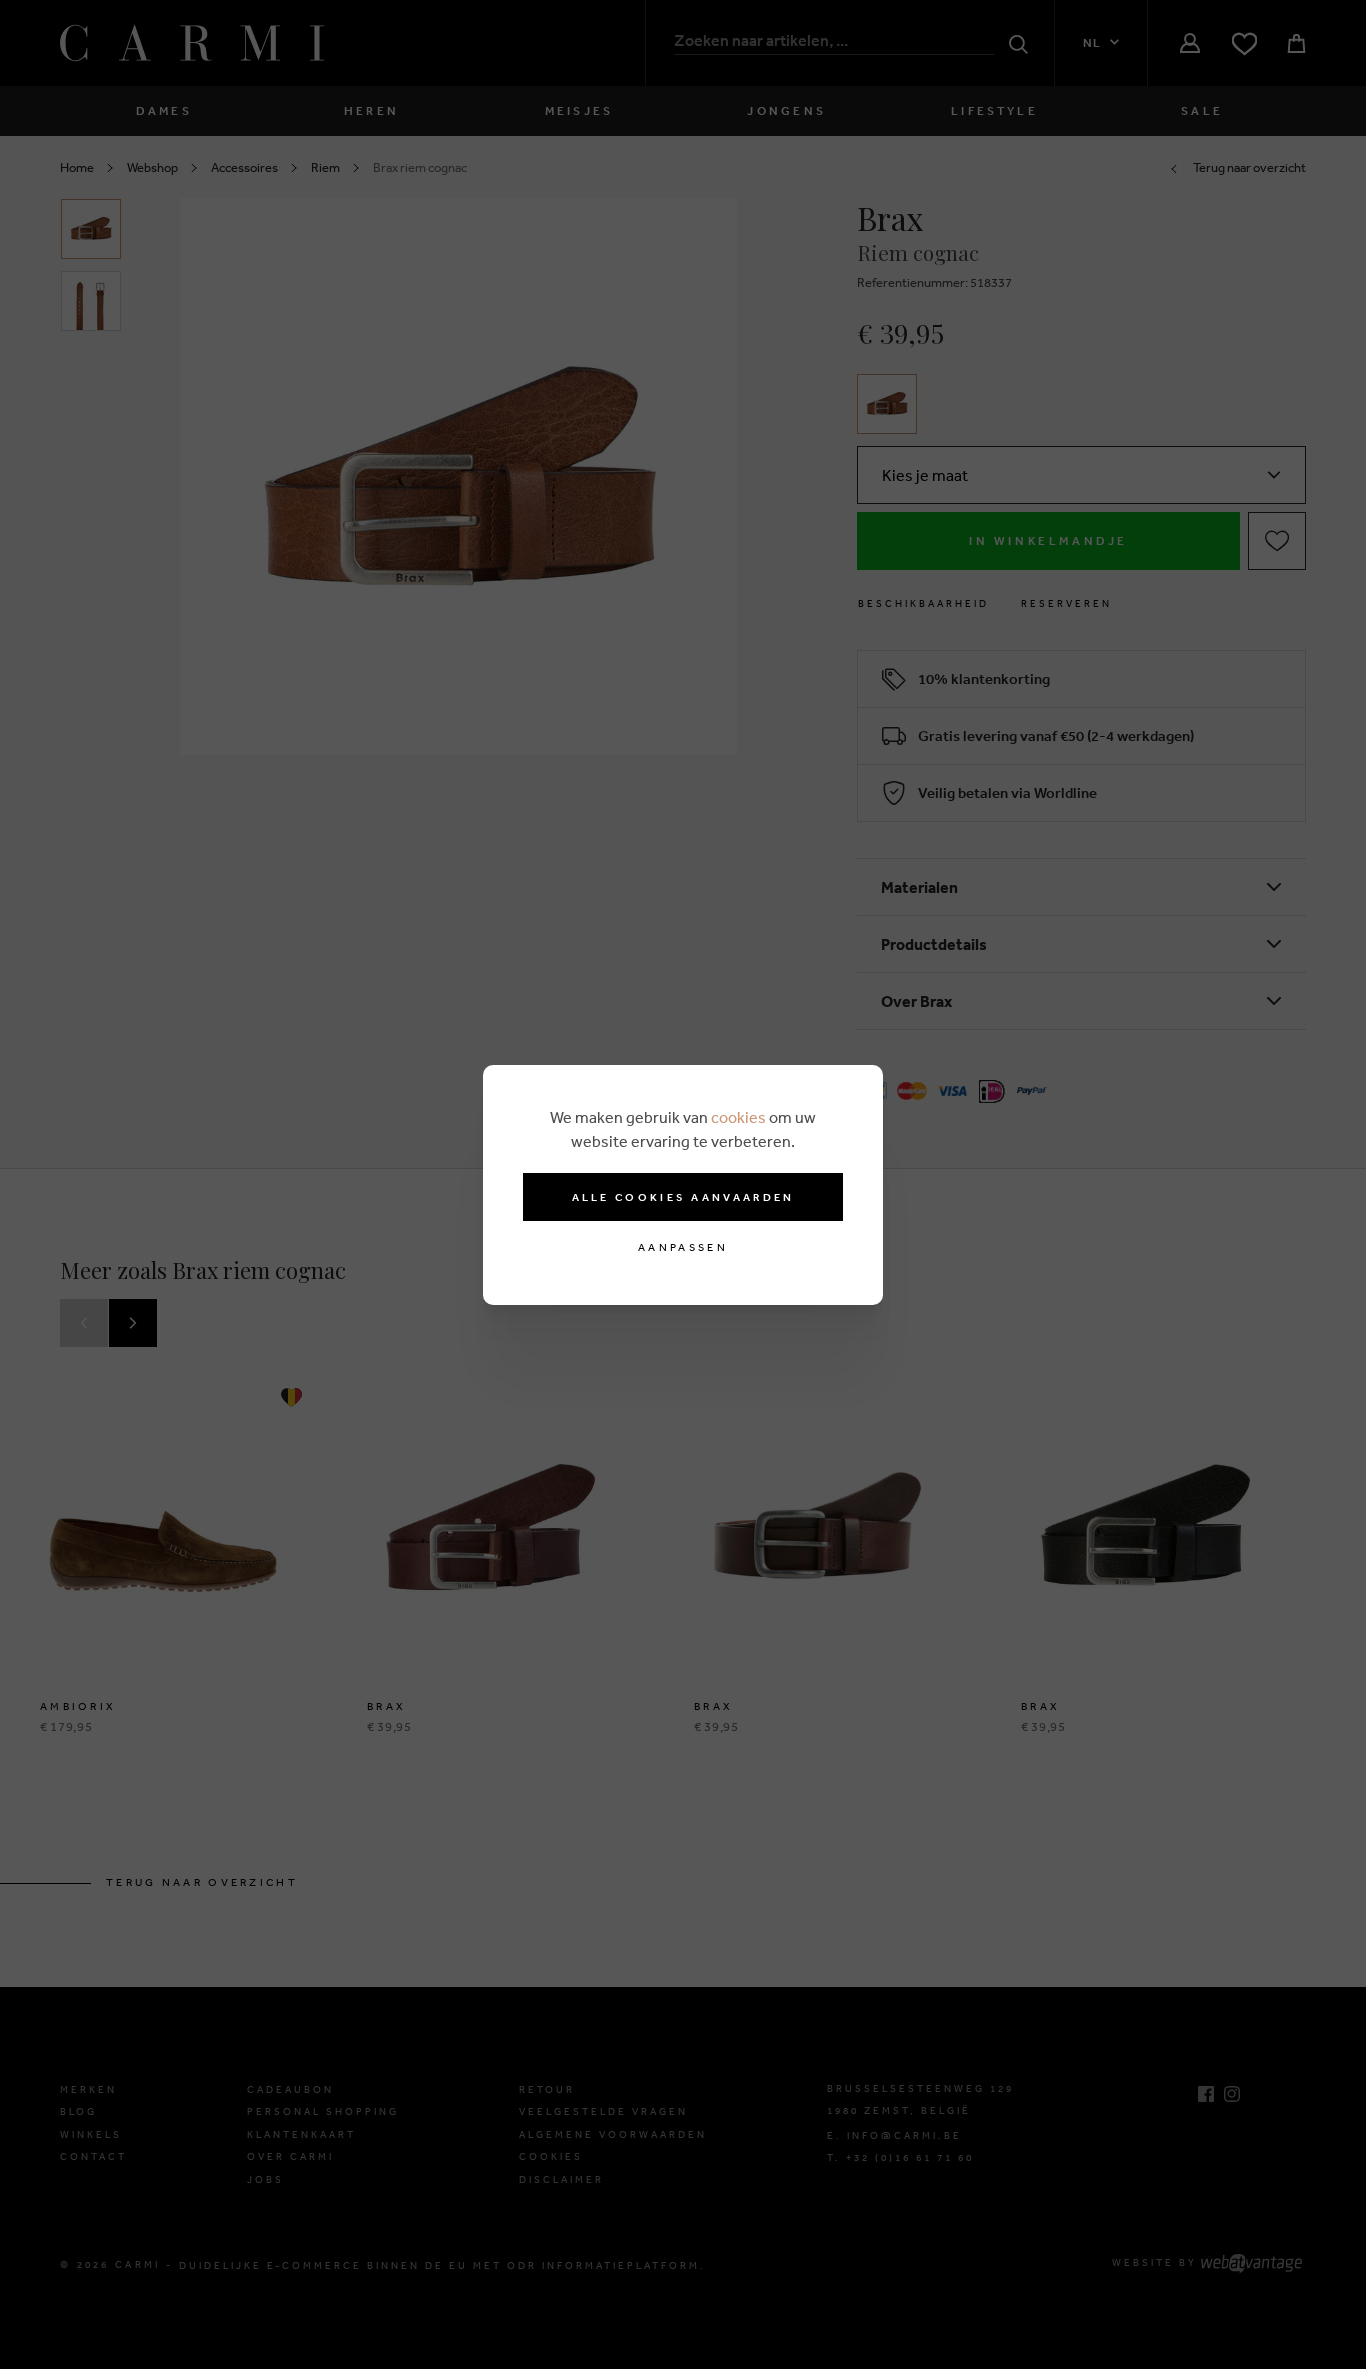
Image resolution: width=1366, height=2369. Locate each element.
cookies (738, 1117)
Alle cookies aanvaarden (683, 1197)
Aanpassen (683, 1247)
